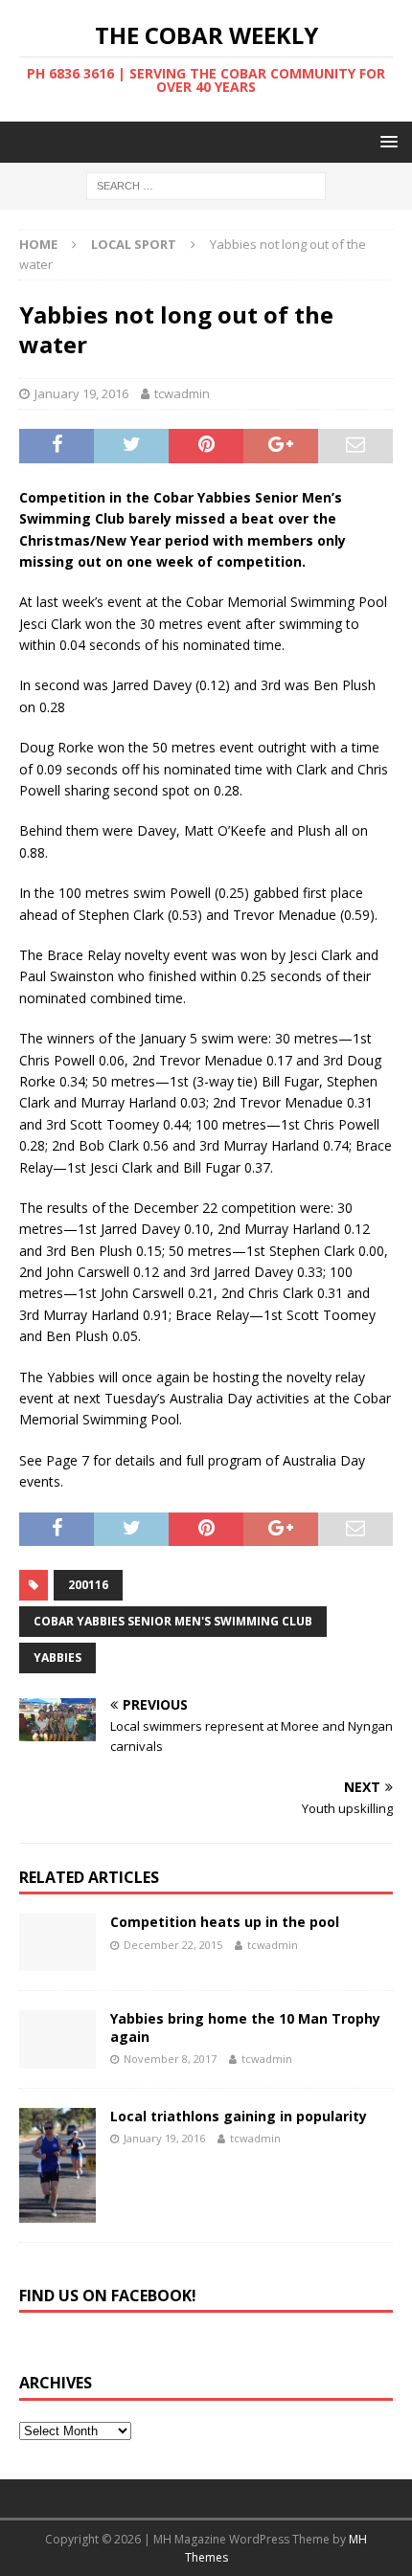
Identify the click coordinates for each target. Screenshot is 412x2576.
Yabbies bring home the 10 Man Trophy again (245, 2027)
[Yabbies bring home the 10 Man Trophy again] (57, 2039)
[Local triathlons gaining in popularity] (57, 2165)
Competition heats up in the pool (225, 1922)
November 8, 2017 (170, 2059)
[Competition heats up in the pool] (57, 1942)
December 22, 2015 (173, 1945)
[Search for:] (206, 185)
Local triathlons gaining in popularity (239, 2116)
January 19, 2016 (81, 393)
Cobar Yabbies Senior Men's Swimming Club (173, 1621)
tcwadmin (182, 393)
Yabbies (57, 1658)
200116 (88, 1585)
